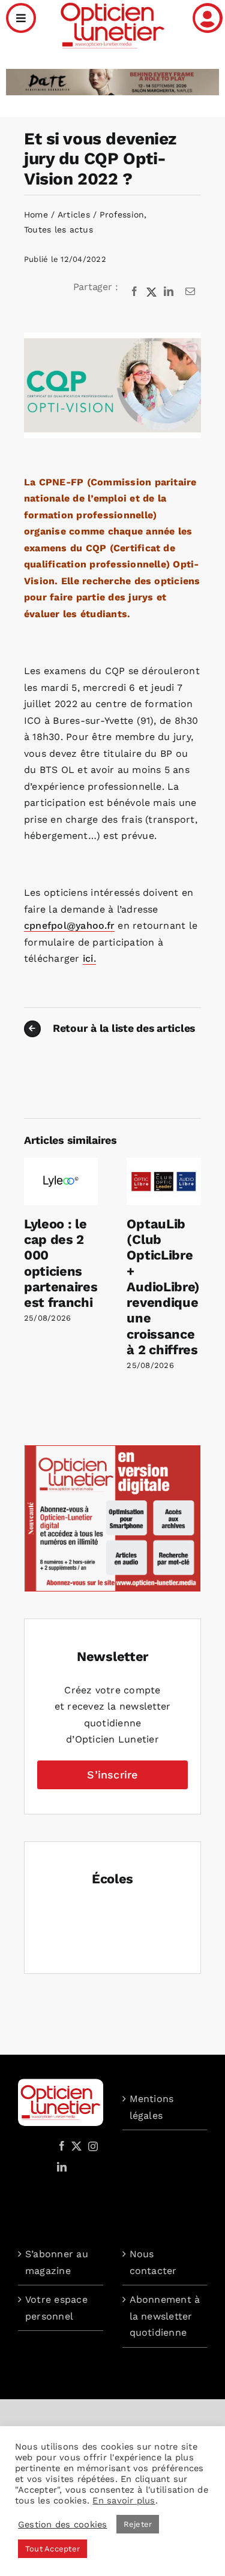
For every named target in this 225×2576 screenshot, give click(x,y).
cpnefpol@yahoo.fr (69, 925)
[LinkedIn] (169, 292)
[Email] (190, 292)
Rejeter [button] (138, 2524)
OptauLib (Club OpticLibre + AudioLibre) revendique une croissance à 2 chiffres (163, 1287)
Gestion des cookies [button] (63, 2524)
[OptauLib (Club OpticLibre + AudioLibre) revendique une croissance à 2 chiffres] (164, 1163)
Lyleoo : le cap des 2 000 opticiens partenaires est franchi (61, 1263)
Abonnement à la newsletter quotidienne (165, 2316)
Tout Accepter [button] (52, 2549)
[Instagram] (91, 2146)
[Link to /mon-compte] (208, 18)
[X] (152, 292)
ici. (89, 958)
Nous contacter (153, 2262)
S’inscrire (112, 1775)
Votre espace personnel (56, 2308)
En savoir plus (124, 2500)
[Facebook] (134, 292)
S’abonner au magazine (57, 2262)
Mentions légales (152, 2107)
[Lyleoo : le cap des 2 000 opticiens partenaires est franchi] (61, 1163)
